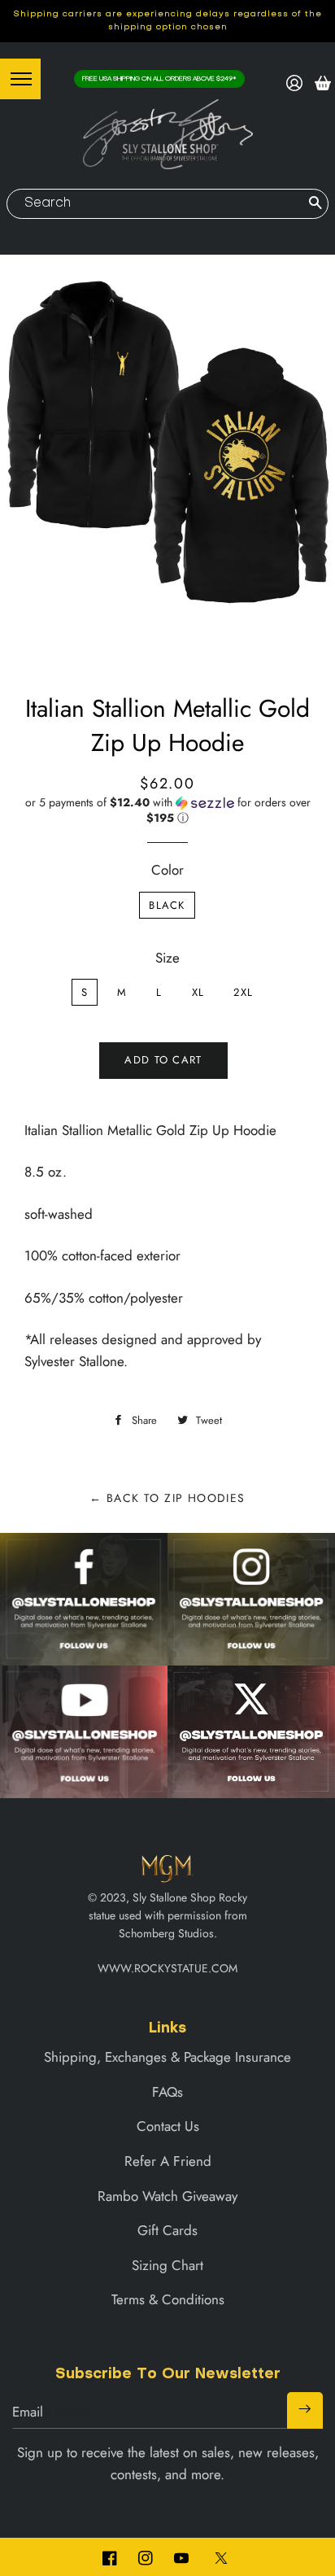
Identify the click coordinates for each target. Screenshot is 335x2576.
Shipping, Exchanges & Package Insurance (167, 2057)
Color (167, 870)
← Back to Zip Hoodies (167, 1498)
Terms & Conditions (168, 2299)
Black (167, 905)
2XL (243, 992)
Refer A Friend (168, 2161)
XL (198, 992)
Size (167, 958)
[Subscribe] (305, 2410)
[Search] (315, 204)
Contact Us (168, 2126)
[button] (167, 810)
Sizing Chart (167, 2265)
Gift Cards (167, 2230)
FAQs (167, 2092)
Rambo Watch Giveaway (167, 2196)
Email (28, 2412)
